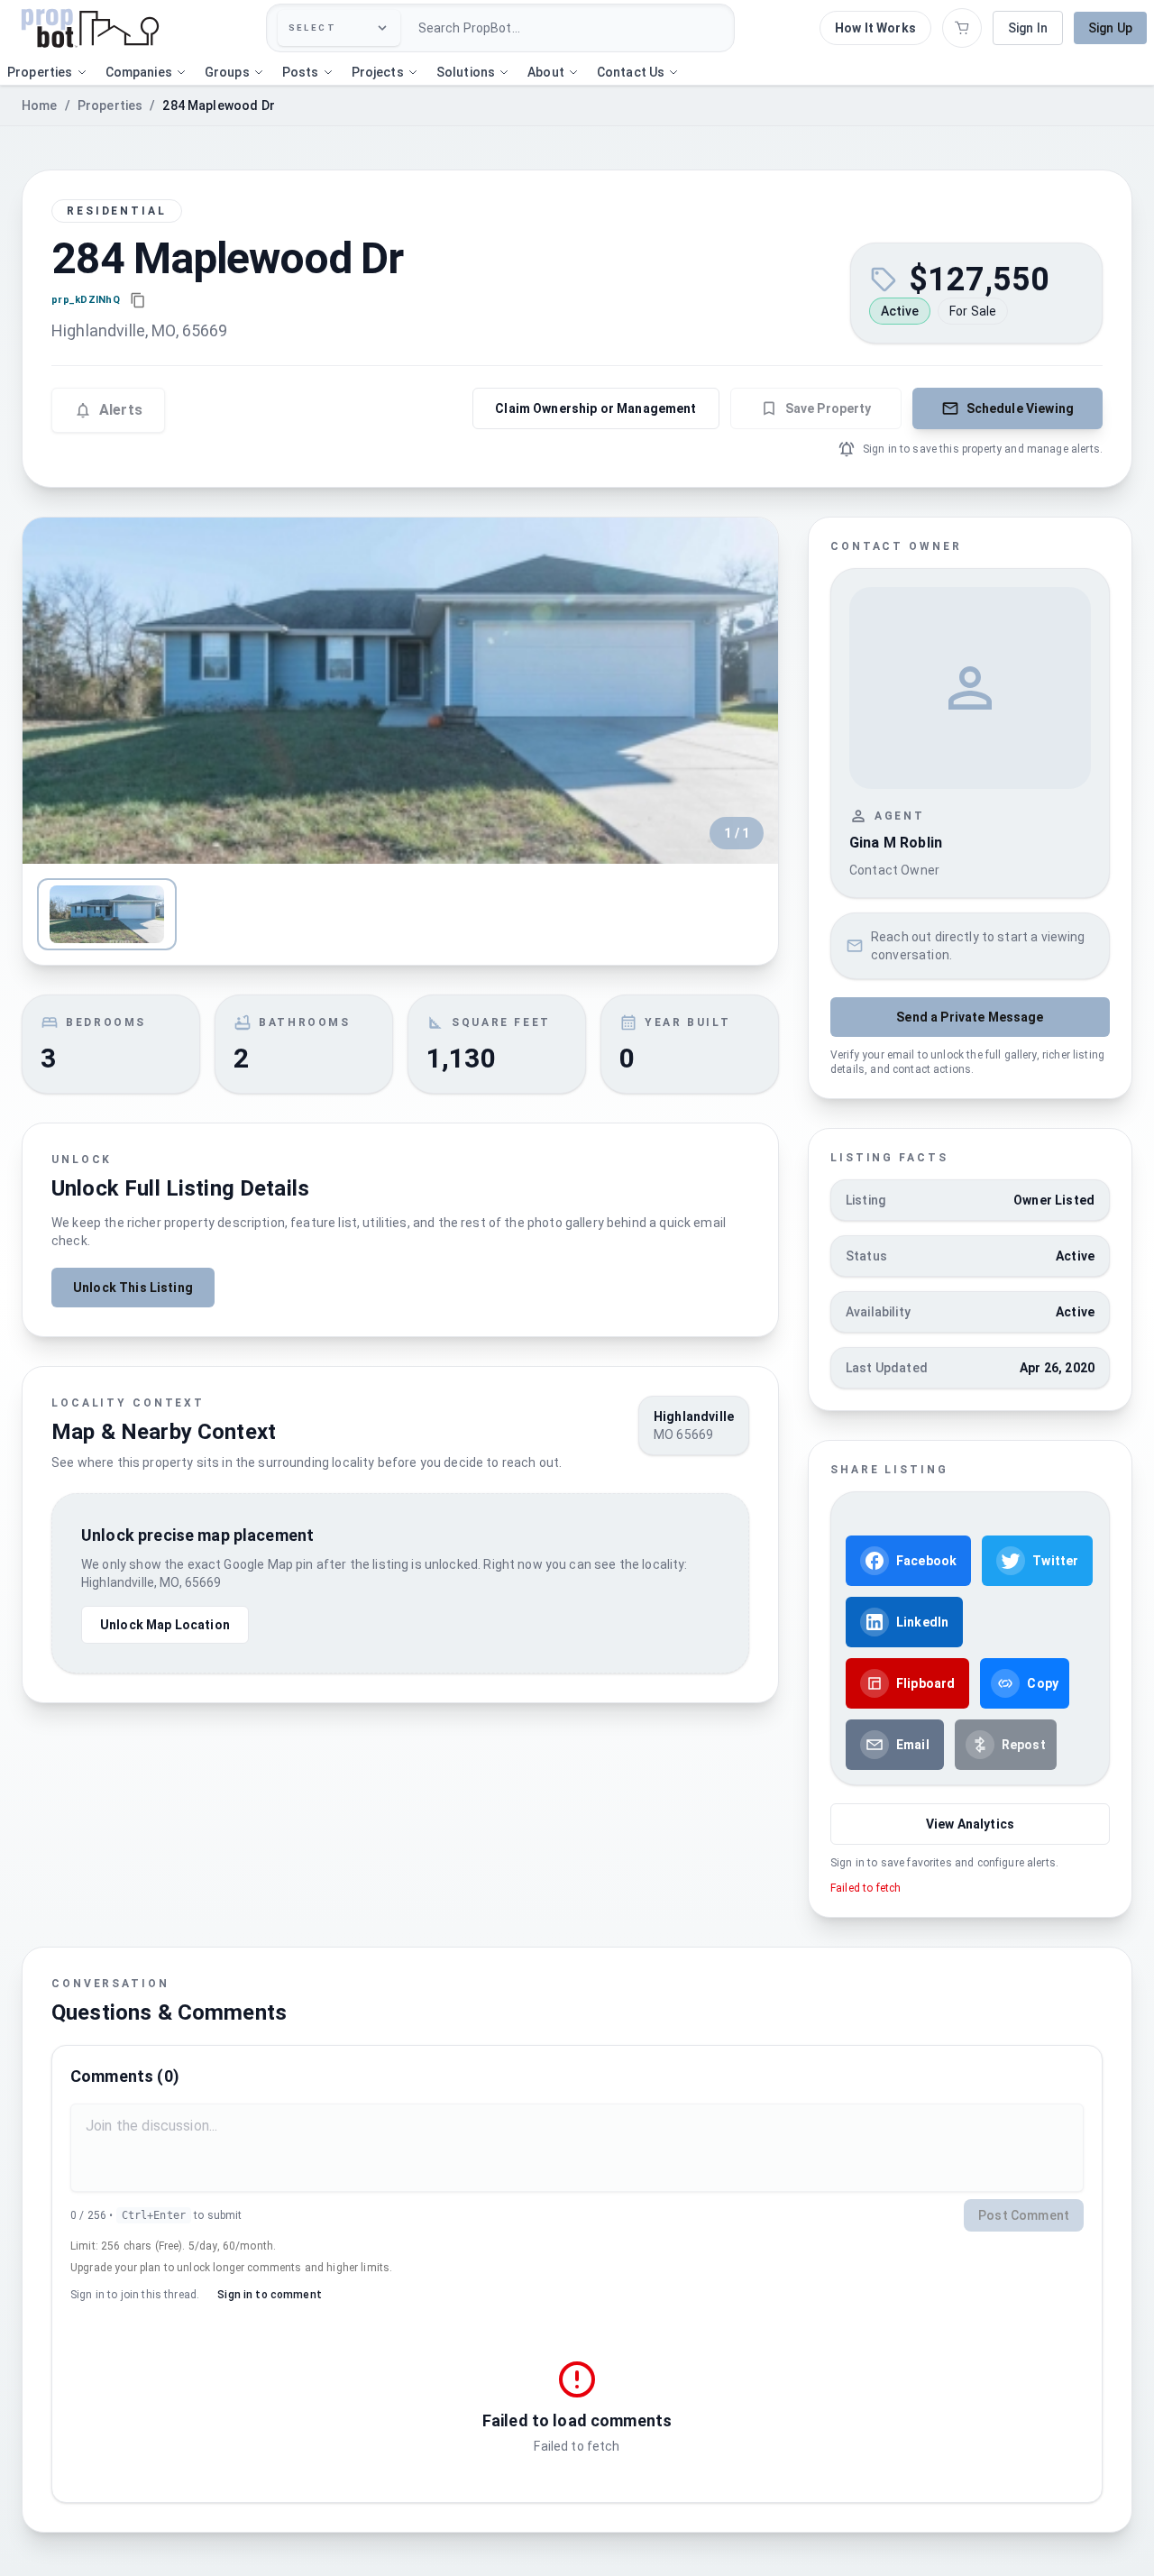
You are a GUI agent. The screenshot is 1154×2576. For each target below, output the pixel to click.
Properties (110, 105)
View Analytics (970, 1824)
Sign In (1028, 28)
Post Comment (1024, 2215)
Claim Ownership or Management (595, 408)
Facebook (926, 1561)
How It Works (875, 28)
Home (40, 105)
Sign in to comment (270, 2295)
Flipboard (925, 1683)
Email (913, 1745)
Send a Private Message (970, 1017)
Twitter (1055, 1561)
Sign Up (1110, 28)
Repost (1024, 1745)
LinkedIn (922, 1622)
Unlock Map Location (165, 1625)
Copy (1043, 1683)
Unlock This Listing (133, 1288)
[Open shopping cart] (962, 28)
